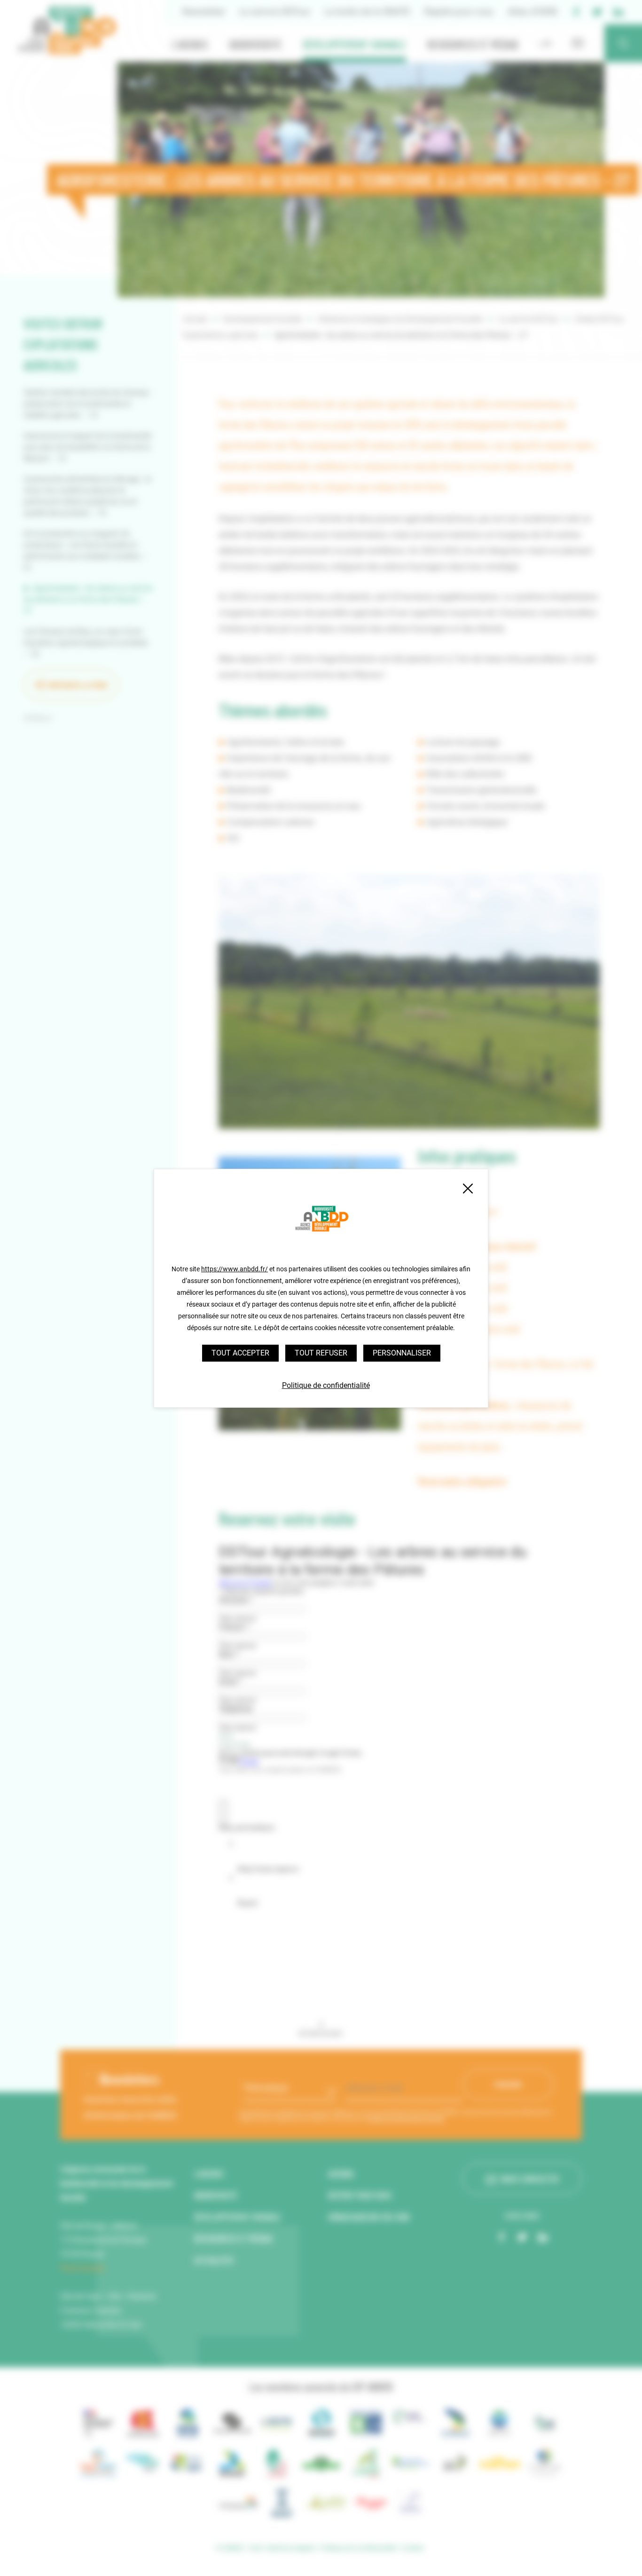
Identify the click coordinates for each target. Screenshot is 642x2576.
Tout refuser (321, 1353)
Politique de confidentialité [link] (326, 1385)
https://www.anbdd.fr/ (235, 1269)
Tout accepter (240, 1353)
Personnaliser (402, 1353)
